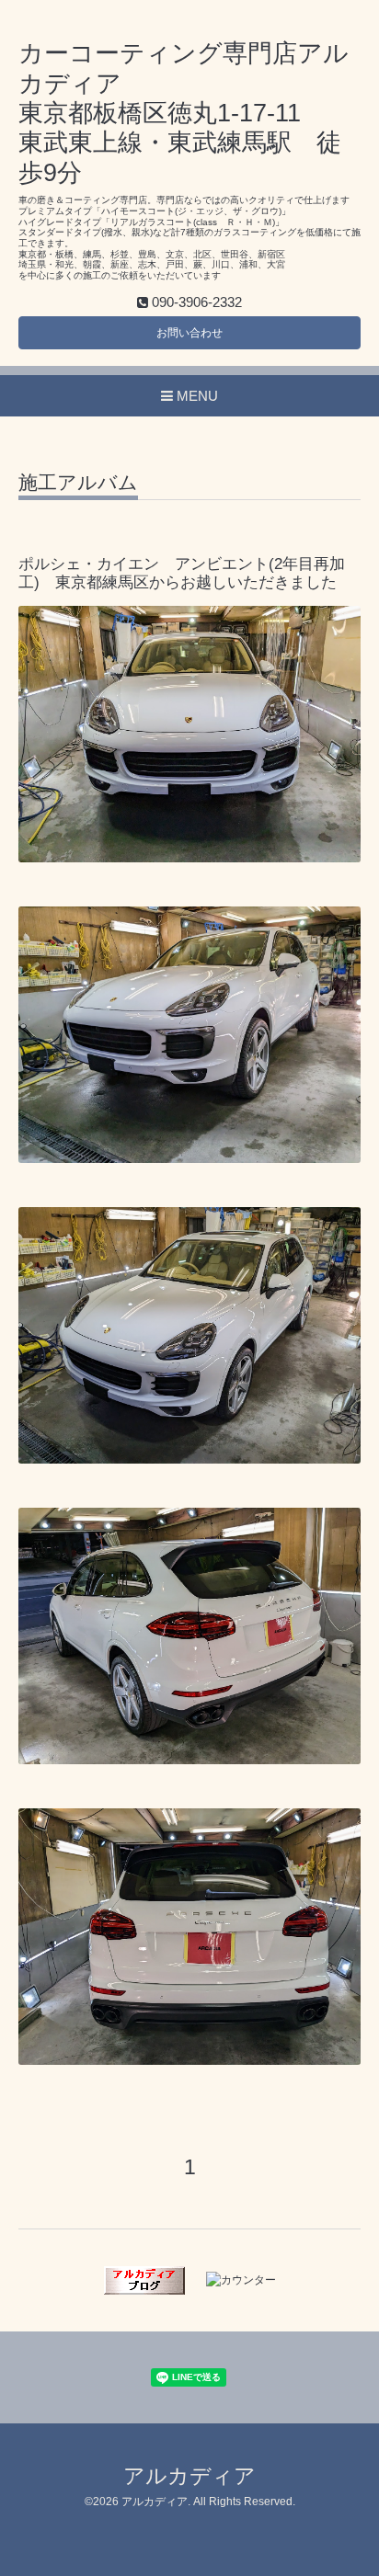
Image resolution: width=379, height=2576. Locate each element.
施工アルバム (78, 483)
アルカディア (189, 2476)
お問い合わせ (189, 333)
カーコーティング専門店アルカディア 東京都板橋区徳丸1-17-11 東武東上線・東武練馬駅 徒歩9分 (184, 113)
